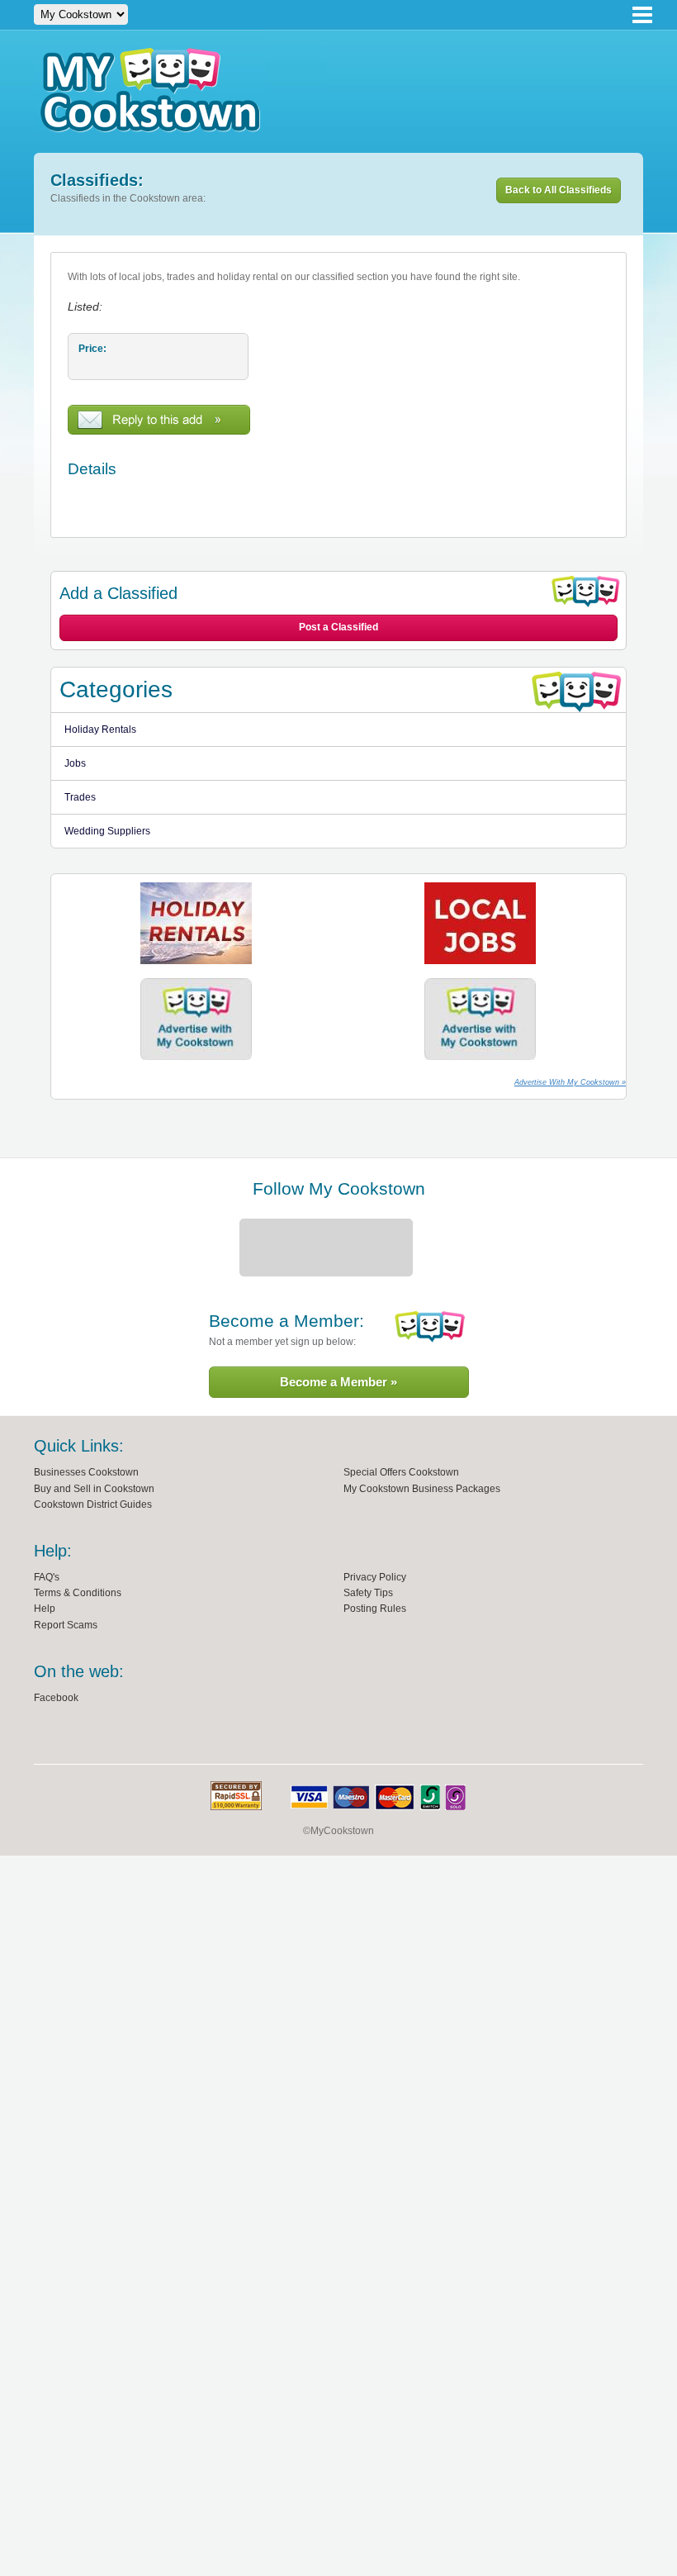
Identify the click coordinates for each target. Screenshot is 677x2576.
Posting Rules (375, 1609)
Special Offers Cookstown (401, 1472)
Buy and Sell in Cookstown (94, 1489)
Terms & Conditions (78, 1593)
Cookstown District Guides (93, 1504)
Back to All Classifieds (559, 190)
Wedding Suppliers (107, 831)
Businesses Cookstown (86, 1472)
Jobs (75, 763)
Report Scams (66, 1625)
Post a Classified (338, 627)
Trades (80, 797)
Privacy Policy (375, 1577)
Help (45, 1609)
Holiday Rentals (100, 730)
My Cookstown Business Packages (422, 1489)
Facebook (56, 1698)
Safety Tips (368, 1593)
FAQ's (47, 1577)
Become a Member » (338, 1382)
